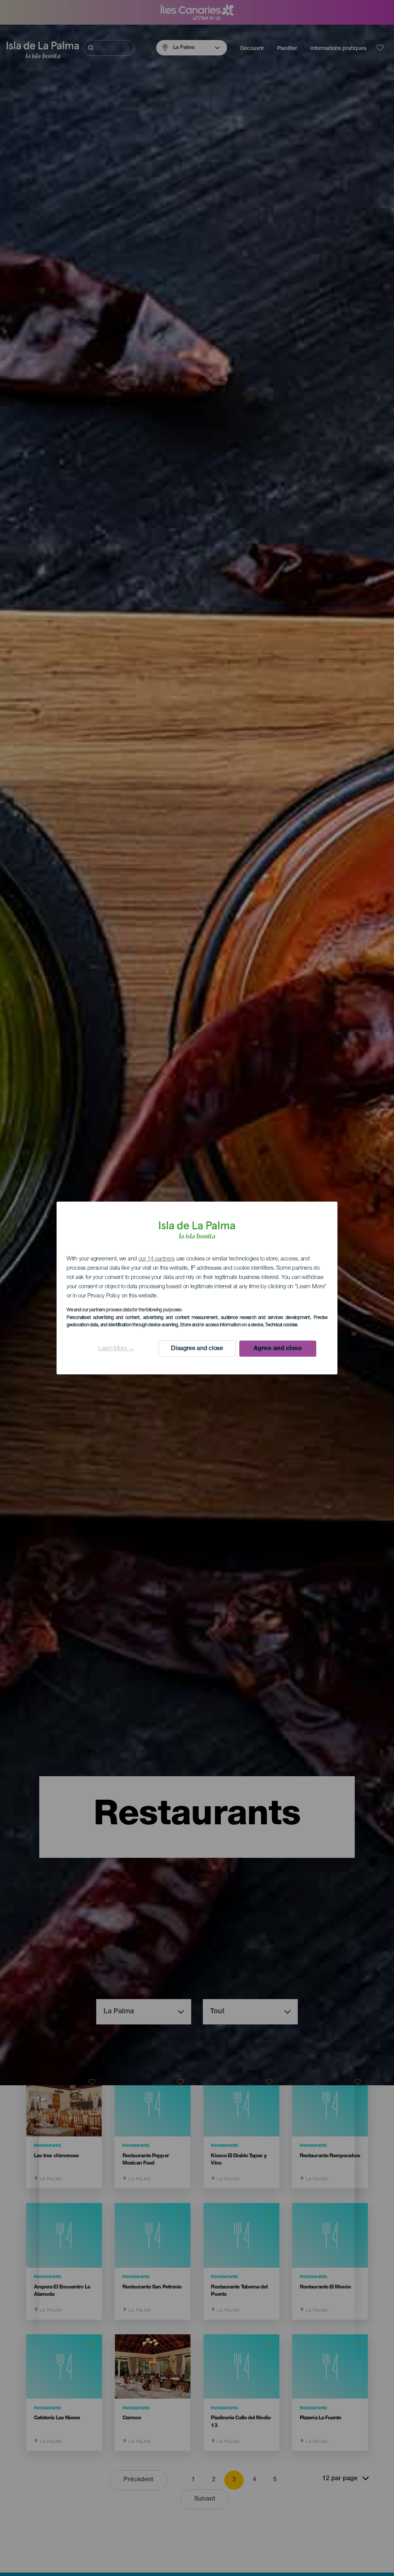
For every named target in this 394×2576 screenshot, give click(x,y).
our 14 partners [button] (157, 1259)
